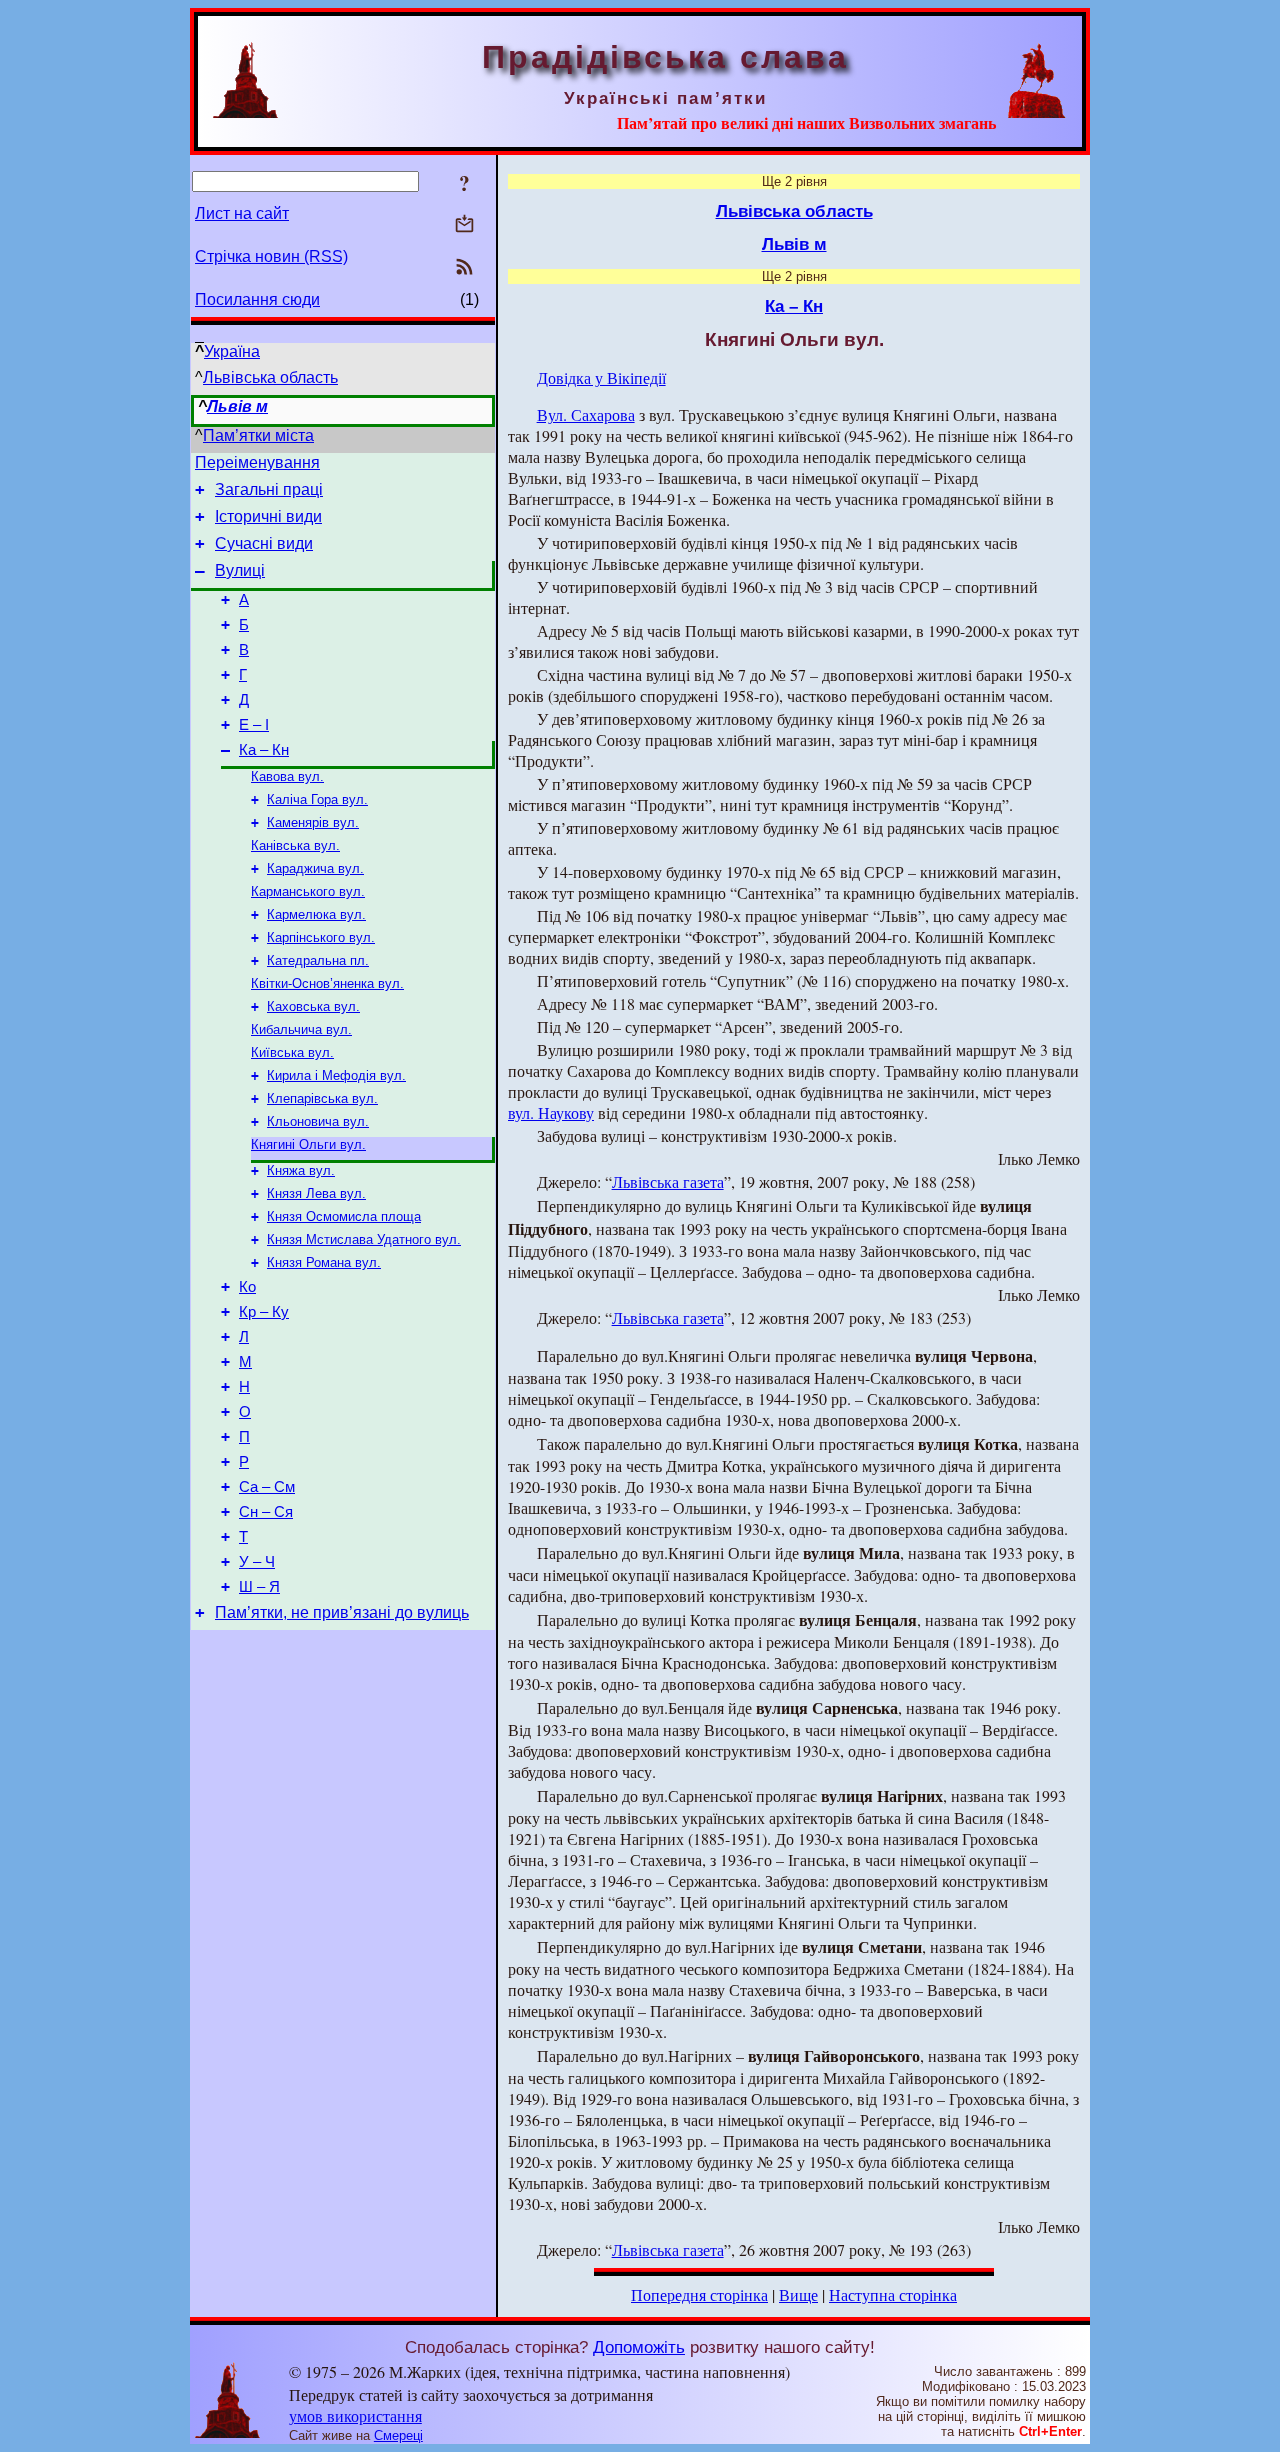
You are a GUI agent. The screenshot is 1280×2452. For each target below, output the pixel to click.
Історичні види (268, 516)
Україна (232, 351)
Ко (247, 1287)
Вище (798, 2294)
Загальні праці (269, 489)
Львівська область (270, 377)
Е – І (254, 725)
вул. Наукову (551, 1112)
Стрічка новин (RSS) (271, 256)
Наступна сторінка (893, 2294)
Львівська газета (668, 1181)
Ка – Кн (264, 750)
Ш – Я (259, 1587)
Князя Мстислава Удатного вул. (364, 1239)
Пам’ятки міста (258, 435)
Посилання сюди (257, 299)
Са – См (267, 1487)
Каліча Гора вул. (317, 799)
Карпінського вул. (321, 937)
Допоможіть (639, 2347)
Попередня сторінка (699, 2294)
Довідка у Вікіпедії (601, 377)
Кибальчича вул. (301, 1029)
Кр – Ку (264, 1312)
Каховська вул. (313, 1006)
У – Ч (257, 1562)
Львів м (237, 406)
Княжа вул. (301, 1170)
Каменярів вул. (313, 822)
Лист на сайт (242, 213)
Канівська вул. (295, 845)
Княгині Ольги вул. (308, 1144)
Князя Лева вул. (316, 1193)
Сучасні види (264, 543)
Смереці (398, 2435)
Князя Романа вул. (324, 1262)
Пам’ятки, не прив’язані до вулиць (342, 1612)
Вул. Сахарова (586, 414)
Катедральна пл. (318, 960)
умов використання (355, 2415)
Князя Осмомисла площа (344, 1216)
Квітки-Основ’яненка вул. (327, 983)
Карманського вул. (308, 891)
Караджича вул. (315, 868)
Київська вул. (292, 1052)
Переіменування (257, 462)
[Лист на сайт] (464, 225)
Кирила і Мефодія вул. (336, 1075)
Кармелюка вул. (316, 914)
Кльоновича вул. (318, 1121)
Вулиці (240, 570)
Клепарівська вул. (322, 1098)
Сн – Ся (266, 1512)
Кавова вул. (287, 776)
